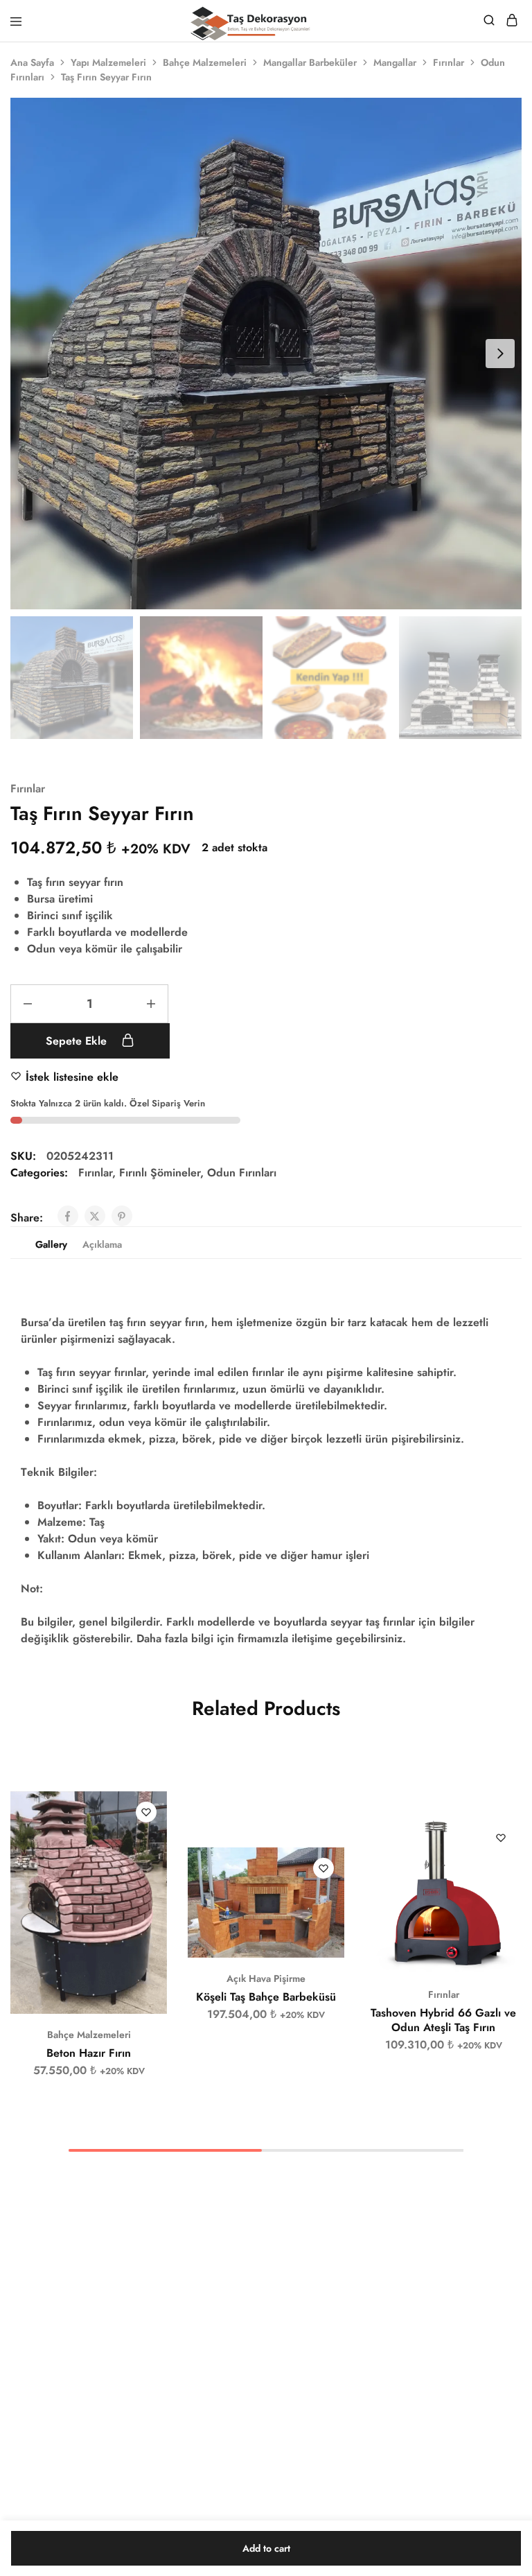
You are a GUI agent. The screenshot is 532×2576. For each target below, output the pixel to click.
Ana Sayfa (32, 62)
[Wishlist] (146, 1812)
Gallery (51, 1244)
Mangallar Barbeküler (310, 62)
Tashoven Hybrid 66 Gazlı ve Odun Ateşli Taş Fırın (443, 2020)
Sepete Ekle (78, 1041)
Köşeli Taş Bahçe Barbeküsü (266, 1997)
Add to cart (266, 2548)
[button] (157, 1808)
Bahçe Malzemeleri (205, 62)
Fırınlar (449, 62)
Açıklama (102, 1244)
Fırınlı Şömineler (160, 1173)
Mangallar (395, 62)
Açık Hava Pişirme (266, 1978)
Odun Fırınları (242, 1173)
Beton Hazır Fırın (89, 2053)
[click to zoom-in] (266, 354)
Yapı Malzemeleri (108, 62)
